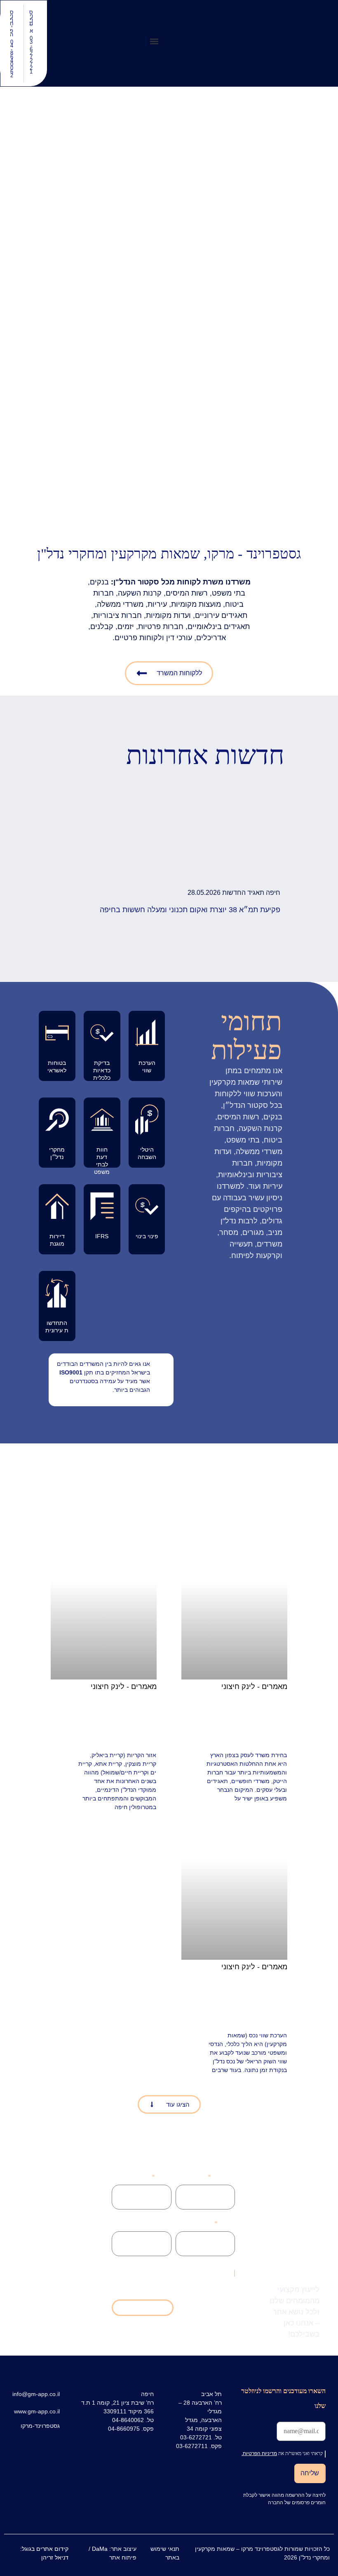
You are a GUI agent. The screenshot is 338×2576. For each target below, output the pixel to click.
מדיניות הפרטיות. (146, 2272)
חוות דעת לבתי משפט (102, 1160)
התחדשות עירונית (57, 1327)
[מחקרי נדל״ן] (57, 1120)
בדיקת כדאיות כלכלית (102, 1070)
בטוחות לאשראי (57, 1067)
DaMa (100, 2549)
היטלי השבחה (147, 1153)
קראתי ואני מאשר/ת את (177, 2272)
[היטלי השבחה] (147, 1120)
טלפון (164, 2177)
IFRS (102, 1236)
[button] (154, 41)
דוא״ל (227, 2223)
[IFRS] (102, 1206)
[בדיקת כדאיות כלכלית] (102, 1033)
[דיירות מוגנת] (57, 1206)
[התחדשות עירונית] (57, 1293)
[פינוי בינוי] (147, 1206)
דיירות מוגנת (57, 1240)
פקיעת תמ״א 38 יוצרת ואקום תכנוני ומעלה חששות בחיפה (190, 910)
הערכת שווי (147, 1067)
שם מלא (224, 2177)
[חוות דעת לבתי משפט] (102, 1120)
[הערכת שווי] (147, 1033)
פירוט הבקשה (154, 2223)
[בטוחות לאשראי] (57, 1033)
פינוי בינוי (147, 1236)
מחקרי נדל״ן (57, 1153)
